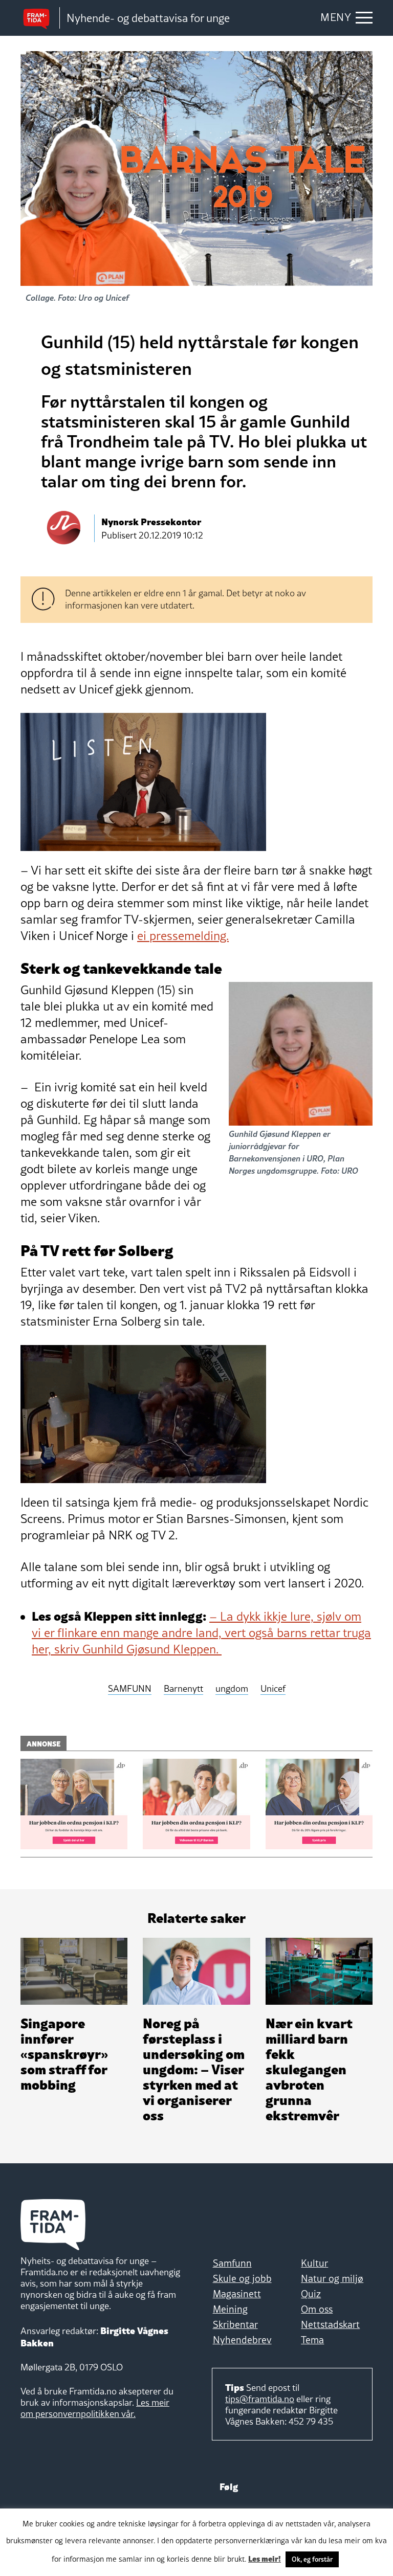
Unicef (273, 1689)
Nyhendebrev (242, 2340)
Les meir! (265, 2558)
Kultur (314, 2263)
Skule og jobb (242, 2278)
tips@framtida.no (260, 2399)
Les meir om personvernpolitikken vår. (95, 2408)
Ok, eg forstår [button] (312, 2559)
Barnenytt (183, 1689)
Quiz (311, 2294)
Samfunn (232, 2263)
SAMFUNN (130, 1689)
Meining (230, 2309)
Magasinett (237, 2294)
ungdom (232, 1689)
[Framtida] (40, 18)
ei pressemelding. (183, 936)
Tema (312, 2340)
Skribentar (235, 2324)
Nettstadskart (330, 2324)
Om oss (317, 2309)
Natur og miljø (332, 2278)
